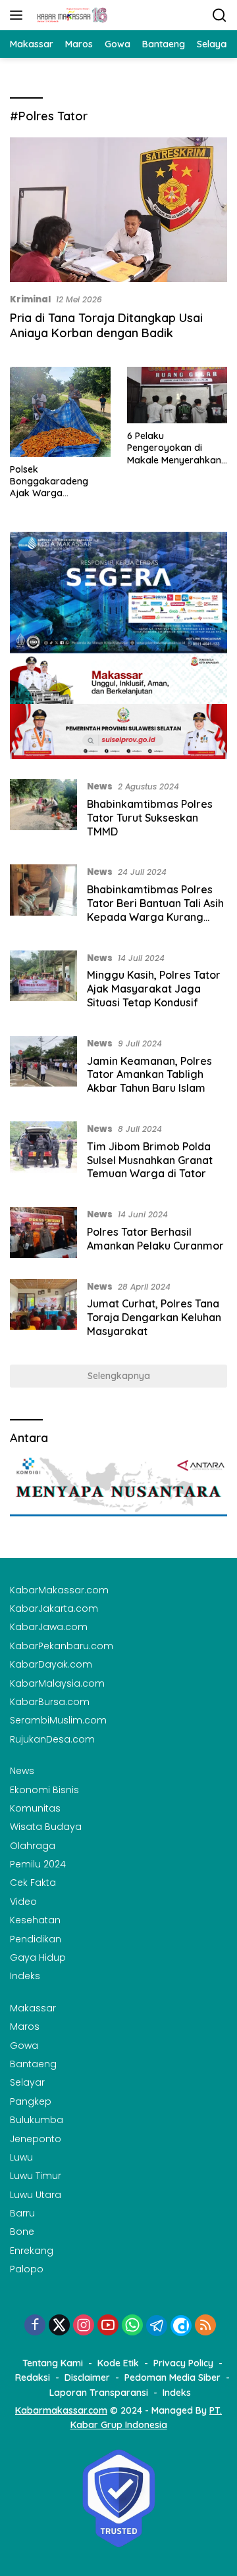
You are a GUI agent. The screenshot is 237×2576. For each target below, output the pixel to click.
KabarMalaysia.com (57, 1683)
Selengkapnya (119, 1376)
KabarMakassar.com (59, 1590)
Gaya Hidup (38, 1957)
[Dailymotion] (181, 2326)
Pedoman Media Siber (172, 2377)
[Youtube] (108, 2326)
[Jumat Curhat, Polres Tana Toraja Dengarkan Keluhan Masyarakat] (43, 1312)
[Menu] (19, 15)
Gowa (24, 2046)
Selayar (27, 2082)
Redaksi (33, 2377)
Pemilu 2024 (38, 1864)
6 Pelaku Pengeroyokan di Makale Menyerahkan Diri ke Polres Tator (174, 448)
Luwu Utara (36, 2195)
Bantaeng (33, 2064)
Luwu (21, 2157)
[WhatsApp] (132, 2326)
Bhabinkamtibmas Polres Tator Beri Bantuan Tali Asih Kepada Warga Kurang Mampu (155, 910)
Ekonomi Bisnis (44, 1790)
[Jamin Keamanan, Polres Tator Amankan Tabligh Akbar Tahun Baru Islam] (43, 1069)
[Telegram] (157, 2326)
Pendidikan (36, 1939)
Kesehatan (35, 1920)
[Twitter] (59, 2326)
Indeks (25, 1976)
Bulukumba (37, 2120)
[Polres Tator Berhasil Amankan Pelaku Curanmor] (43, 1233)
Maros (25, 2026)
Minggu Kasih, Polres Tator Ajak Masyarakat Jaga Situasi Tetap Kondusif (154, 989)
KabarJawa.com (49, 1627)
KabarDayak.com (51, 1664)
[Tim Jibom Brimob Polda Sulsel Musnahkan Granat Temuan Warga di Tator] (43, 1154)
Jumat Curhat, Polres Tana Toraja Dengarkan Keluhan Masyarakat (154, 1317)
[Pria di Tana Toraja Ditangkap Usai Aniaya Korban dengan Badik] (118, 210)
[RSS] (205, 2326)
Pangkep (31, 2101)
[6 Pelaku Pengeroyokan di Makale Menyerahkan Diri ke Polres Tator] (177, 395)
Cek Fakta (33, 1883)
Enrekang (32, 2251)
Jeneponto (36, 2139)
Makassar (33, 2008)
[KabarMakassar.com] (71, 15)
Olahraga (33, 1846)
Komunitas (35, 1808)
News (100, 786)
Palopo (27, 2269)
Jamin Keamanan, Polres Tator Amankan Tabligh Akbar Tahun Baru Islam (149, 1075)
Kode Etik (118, 2363)
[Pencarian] (220, 15)
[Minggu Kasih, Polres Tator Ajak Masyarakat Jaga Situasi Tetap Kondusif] (43, 983)
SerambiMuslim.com (58, 1720)
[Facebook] (35, 2326)
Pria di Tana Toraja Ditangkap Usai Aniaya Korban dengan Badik (106, 325)
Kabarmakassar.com (61, 2410)
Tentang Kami (53, 2363)
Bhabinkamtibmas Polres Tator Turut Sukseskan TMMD (150, 818)
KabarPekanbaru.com (62, 1646)
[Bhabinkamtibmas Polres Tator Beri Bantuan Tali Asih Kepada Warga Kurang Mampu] (43, 897)
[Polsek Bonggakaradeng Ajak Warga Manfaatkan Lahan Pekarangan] (60, 412)
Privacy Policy (183, 2363)
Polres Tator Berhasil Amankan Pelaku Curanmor (155, 1239)
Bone (22, 2232)
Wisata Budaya (46, 1827)
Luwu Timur (36, 2176)
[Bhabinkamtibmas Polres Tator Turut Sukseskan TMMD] (43, 812)
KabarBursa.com (50, 1702)
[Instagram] (84, 2326)
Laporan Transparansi (99, 2393)
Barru (22, 2213)
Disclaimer (87, 2377)
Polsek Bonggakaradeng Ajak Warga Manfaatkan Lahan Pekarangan (52, 481)
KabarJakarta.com (54, 1608)
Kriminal (30, 299)
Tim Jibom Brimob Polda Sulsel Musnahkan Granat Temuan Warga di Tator (150, 1160)
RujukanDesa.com (52, 1739)
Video (23, 1902)
